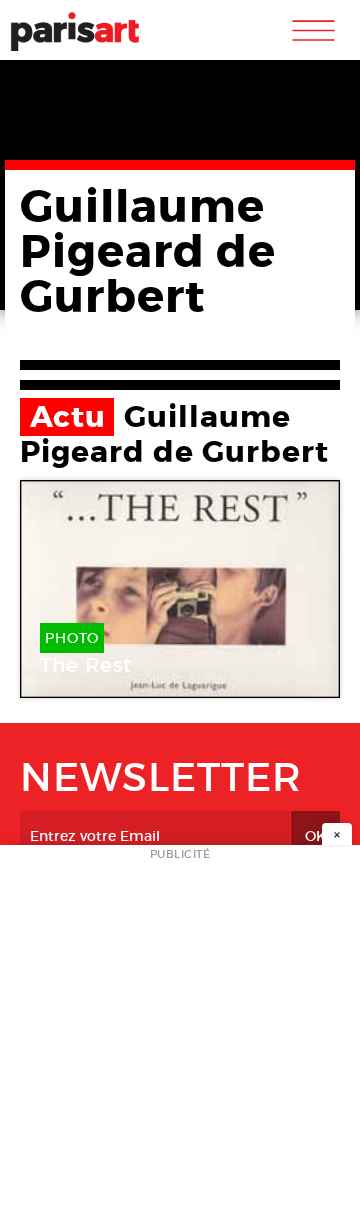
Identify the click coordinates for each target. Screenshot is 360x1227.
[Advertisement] (180, 1042)
